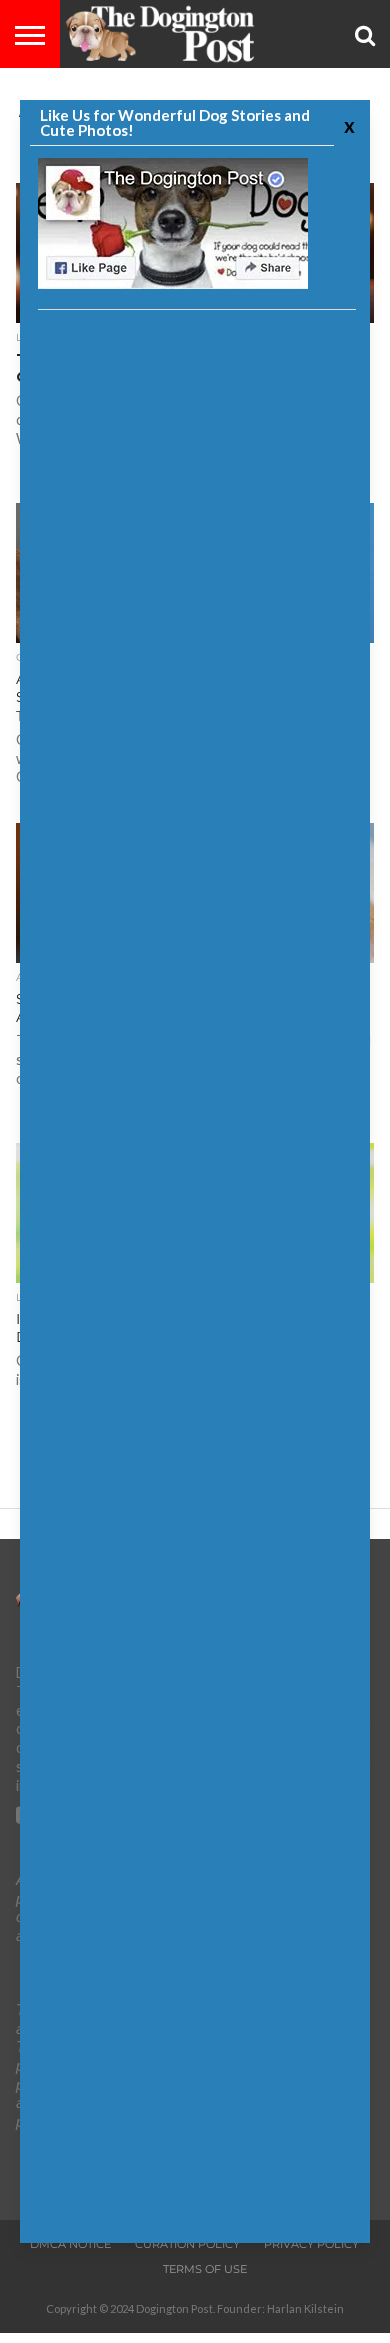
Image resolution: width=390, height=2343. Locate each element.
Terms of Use (205, 2269)
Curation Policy (187, 2244)
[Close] (347, 125)
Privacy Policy (311, 2244)
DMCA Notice (70, 2244)
